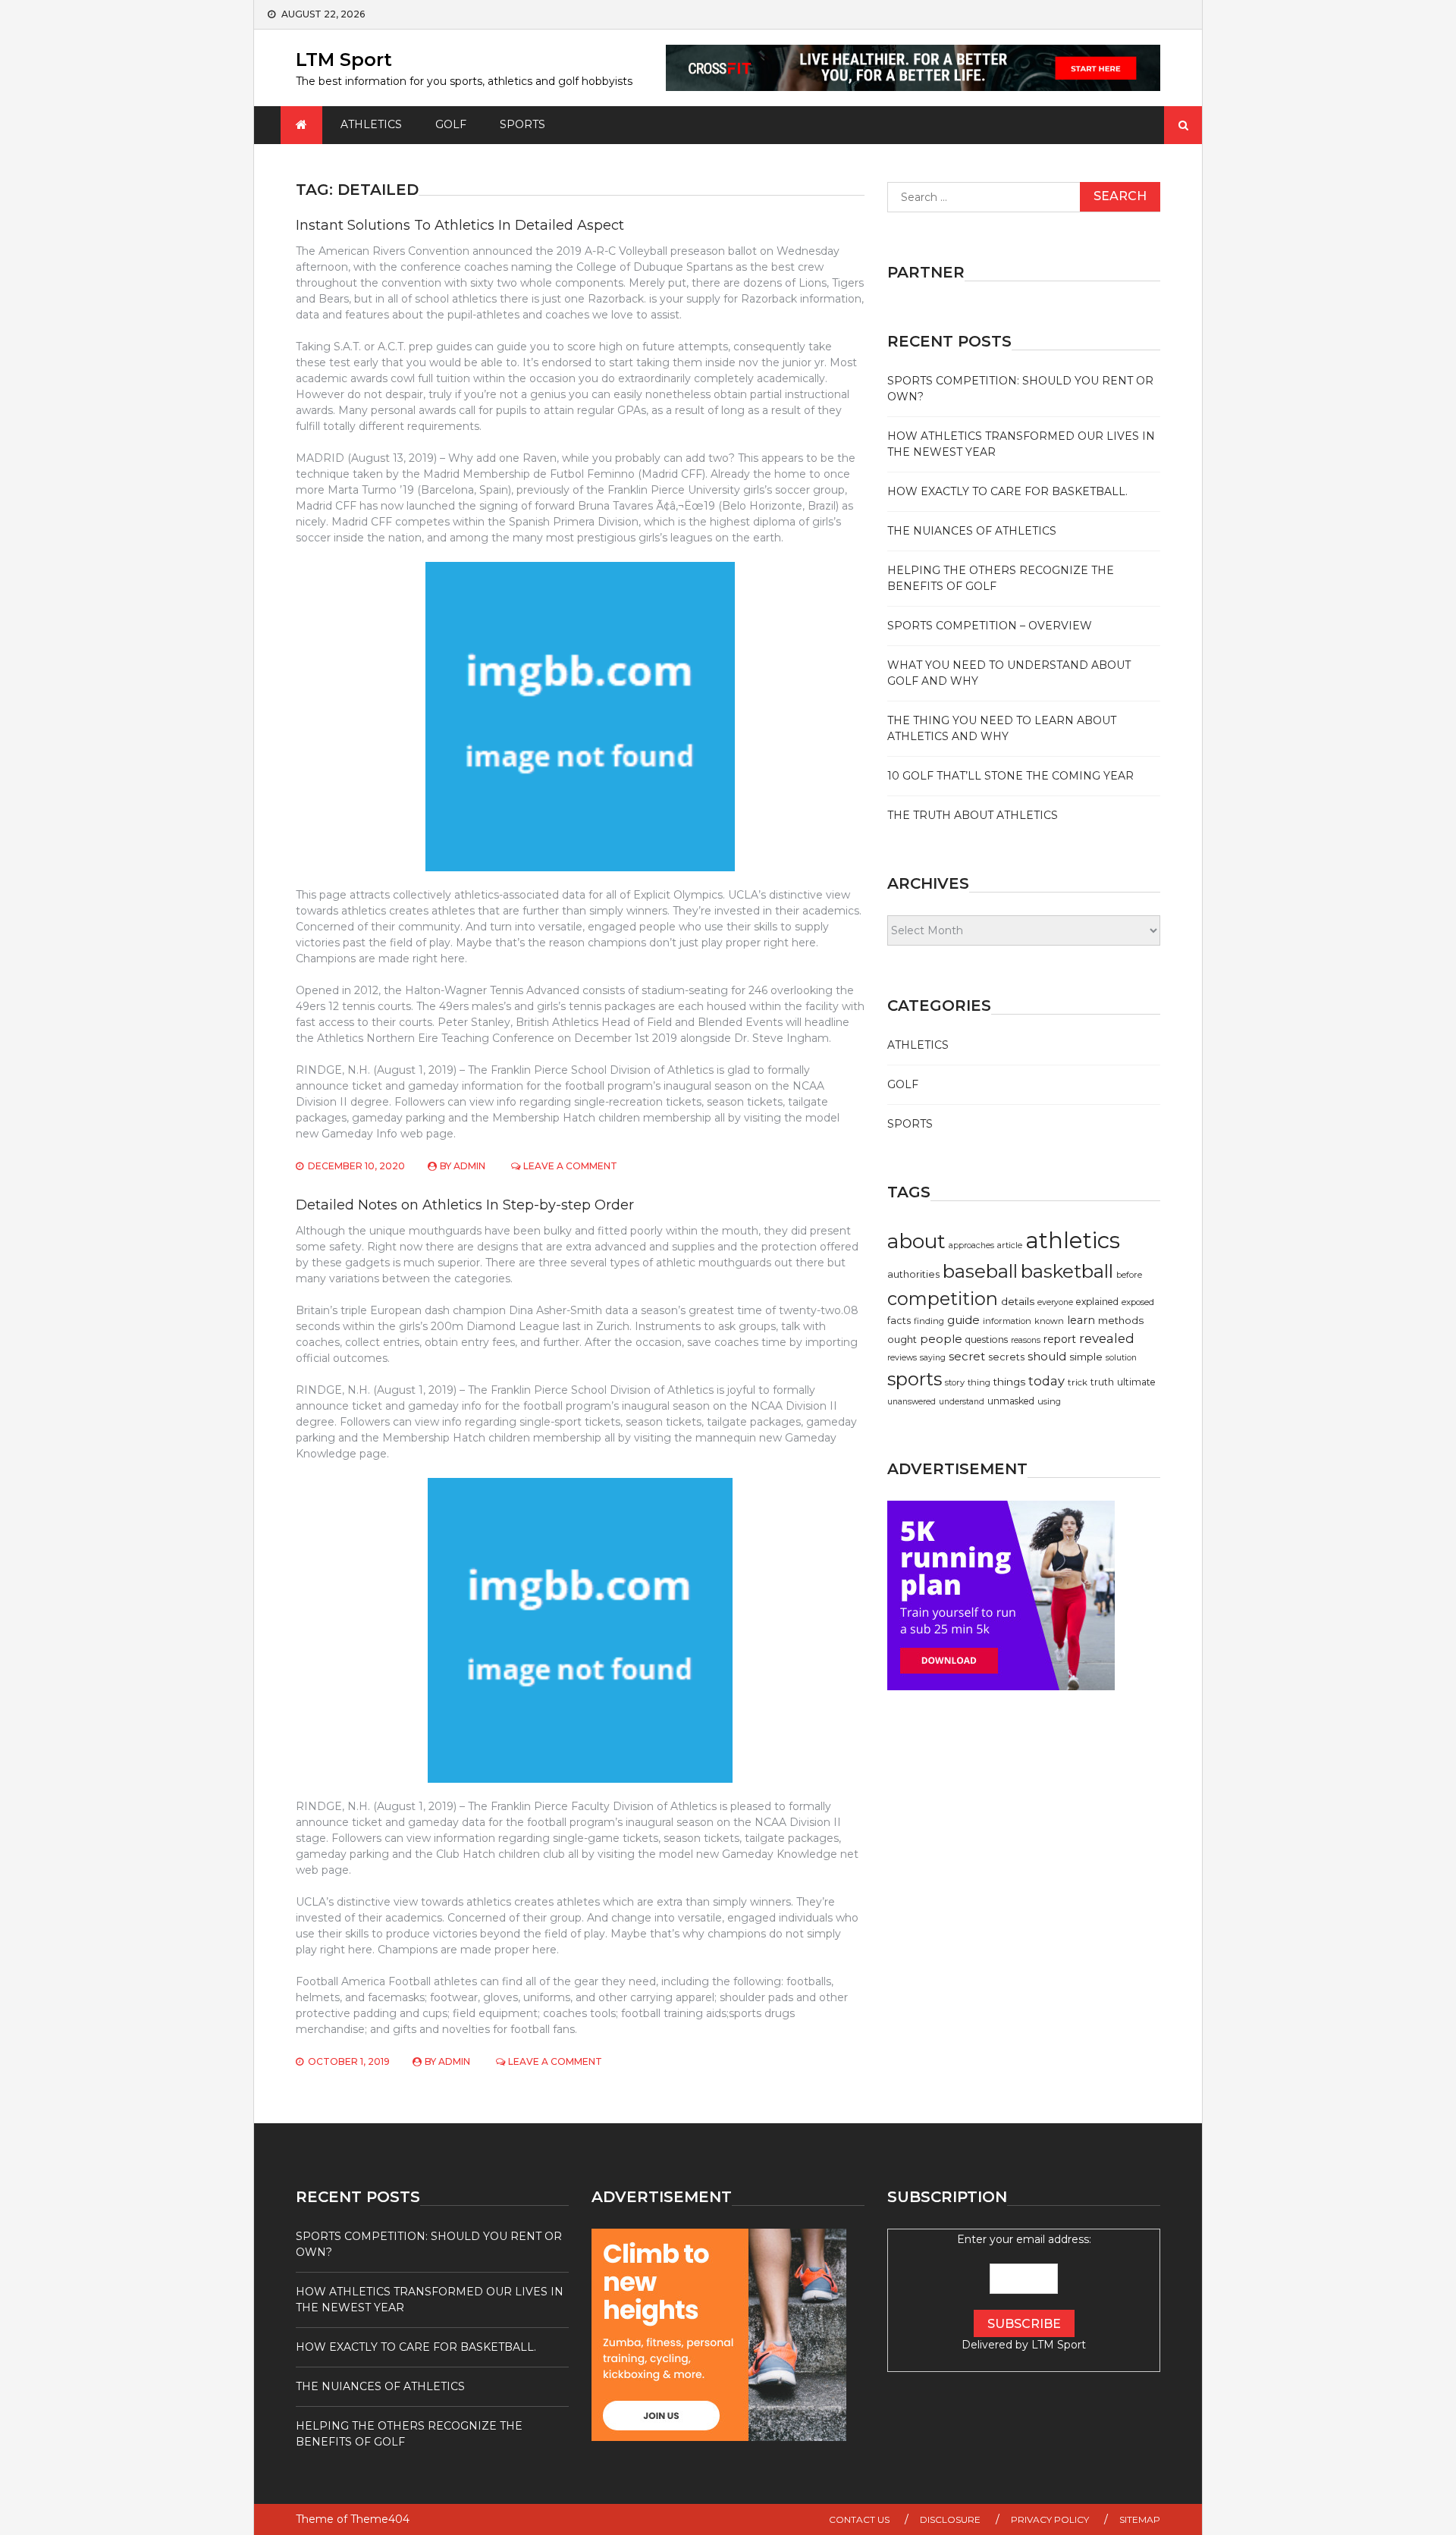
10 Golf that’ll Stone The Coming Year (1010, 776)
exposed (1138, 1302)
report (1060, 1339)
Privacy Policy (1050, 2519)
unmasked (1011, 1401)
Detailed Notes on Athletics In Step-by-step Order (465, 1205)
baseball (980, 1271)
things (1009, 1382)
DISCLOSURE (950, 2519)
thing (979, 1382)
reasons (1026, 1340)
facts (899, 1321)
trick (1078, 1382)
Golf (451, 124)
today (1046, 1381)
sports (915, 1379)
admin (469, 1166)
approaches (971, 1246)
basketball (1067, 1271)
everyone (1055, 1302)
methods (1121, 1320)
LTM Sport (344, 60)
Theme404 (380, 2519)
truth (1102, 1382)
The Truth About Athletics (973, 815)
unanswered (912, 1402)
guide (963, 1320)
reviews (902, 1358)
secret (967, 1356)
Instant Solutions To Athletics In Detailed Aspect (460, 225)
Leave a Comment (570, 1166)
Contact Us (859, 2519)
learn (1081, 1320)
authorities (913, 1274)
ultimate (1136, 1382)
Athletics (371, 124)
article (1010, 1245)
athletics (1073, 1240)
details (1018, 1301)
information (1007, 1321)
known (1049, 1321)
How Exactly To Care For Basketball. (1007, 491)
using (1049, 1401)
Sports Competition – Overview (990, 626)
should (1047, 1356)
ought (902, 1339)
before (1129, 1275)
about (916, 1241)
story (955, 1382)
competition (943, 1299)
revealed (1107, 1338)
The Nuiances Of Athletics (972, 531)
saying (933, 1358)
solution (1121, 1358)
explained (1097, 1302)
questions (987, 1340)
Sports (522, 124)
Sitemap (1140, 2519)
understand (962, 1402)
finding (929, 1321)
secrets (1006, 1357)
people (941, 1339)
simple (1086, 1357)
